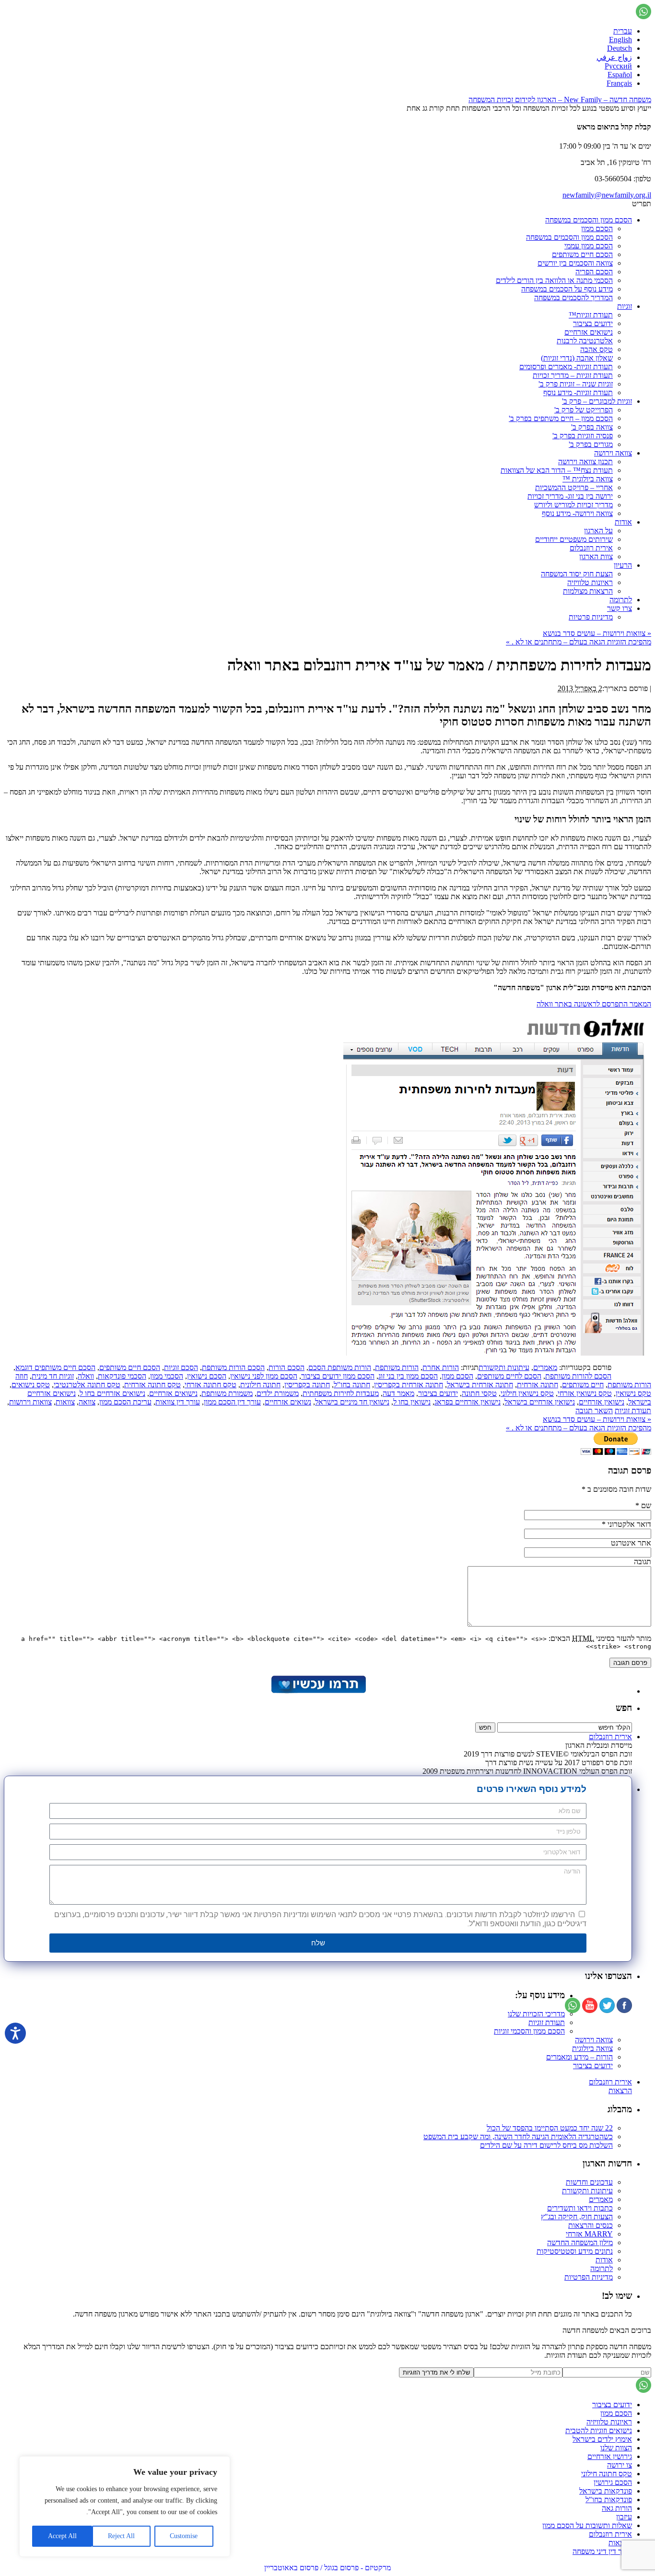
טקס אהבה (597, 349)
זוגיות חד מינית (53, 1376)
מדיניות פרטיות (591, 617)
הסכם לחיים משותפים (509, 1376)
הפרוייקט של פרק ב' (584, 410)
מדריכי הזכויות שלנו (536, 2014)
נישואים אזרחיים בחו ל (112, 1393)
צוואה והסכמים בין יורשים (575, 263)
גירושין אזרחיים (610, 2456)
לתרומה (621, 600)
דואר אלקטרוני (629, 1524)
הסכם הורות (287, 1367)
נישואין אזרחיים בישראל (540, 1402)
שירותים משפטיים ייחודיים (574, 539)
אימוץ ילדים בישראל (602, 2439)
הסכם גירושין (613, 2482)
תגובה (643, 1562)
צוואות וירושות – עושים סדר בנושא (597, 633)
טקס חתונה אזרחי (211, 1385)
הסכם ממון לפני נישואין (264, 1376)
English (620, 40)
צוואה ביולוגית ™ (588, 479)
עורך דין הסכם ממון (232, 1402)
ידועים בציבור (593, 323)
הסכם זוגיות (181, 1367)
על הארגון (598, 531)
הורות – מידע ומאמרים (579, 2057)
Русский (618, 66)
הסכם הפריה (594, 272)
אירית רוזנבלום (591, 548)
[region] (125, 2506)
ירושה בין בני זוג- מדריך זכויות (570, 496)
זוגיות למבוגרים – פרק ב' (597, 401)
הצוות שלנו (616, 2448)
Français (619, 83)
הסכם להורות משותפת (578, 1376)
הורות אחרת (441, 1367)
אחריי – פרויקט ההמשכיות (574, 487)
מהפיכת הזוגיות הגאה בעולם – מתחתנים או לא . (579, 642)
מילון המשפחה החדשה (580, 2242)
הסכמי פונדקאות (122, 1376)
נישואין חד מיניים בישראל (352, 1402)
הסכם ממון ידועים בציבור (338, 1376)
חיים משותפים (583, 1385)
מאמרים (545, 1367)
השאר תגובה (594, 1411)
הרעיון (623, 565)
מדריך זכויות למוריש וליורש (573, 505)
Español (620, 75)
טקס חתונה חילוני (607, 2474)
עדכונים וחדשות (589, 2182)
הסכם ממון (597, 228)
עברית (623, 31)
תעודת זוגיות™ (591, 315)
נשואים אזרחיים (288, 1402)
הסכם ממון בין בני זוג (408, 1376)
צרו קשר (620, 608)
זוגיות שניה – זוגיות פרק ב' (576, 384)
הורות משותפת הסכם (340, 1367)
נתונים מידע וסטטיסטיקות (575, 2251)
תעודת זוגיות (633, 1411)
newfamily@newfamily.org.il (607, 195)
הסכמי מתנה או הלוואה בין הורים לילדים (554, 280)
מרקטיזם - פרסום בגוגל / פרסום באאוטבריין (327, 2568)
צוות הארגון (596, 556)
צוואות (65, 1402)
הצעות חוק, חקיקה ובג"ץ (577, 2217)
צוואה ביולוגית (592, 2048)
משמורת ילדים (278, 1393)
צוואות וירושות (30, 1402)
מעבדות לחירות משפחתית (341, 1393)
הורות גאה (617, 2508)
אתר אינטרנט (631, 1543)
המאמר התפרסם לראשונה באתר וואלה (594, 1004)
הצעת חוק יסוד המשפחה (577, 574)
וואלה (86, 1376)
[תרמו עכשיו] (318, 1691)
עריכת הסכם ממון (125, 1402)
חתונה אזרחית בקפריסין (409, 1385)
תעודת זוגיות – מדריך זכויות (573, 375)
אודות (623, 522)
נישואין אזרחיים (602, 1402)
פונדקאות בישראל (606, 2491)
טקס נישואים (31, 1385)
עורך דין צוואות (178, 1402)
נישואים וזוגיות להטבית (599, 2430)
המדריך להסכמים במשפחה (573, 298)
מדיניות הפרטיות (589, 2277)
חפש (624, 1708)
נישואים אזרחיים (589, 332)
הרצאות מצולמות (588, 591)
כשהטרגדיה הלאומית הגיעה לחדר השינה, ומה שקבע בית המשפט (518, 2137)
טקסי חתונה (479, 1393)
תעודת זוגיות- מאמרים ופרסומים (566, 367)
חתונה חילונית (260, 1385)
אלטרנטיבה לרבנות (585, 341)
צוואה (87, 1402)
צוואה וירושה (613, 453)
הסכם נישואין (207, 1376)
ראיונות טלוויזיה (590, 582)
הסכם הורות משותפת (233, 1367)
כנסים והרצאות (591, 2225)
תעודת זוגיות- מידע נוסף (578, 392)
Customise (184, 2536)
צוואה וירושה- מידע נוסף (577, 513)
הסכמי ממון (167, 1376)
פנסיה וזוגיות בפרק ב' (583, 436)
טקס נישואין (633, 1393)
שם (646, 1505)
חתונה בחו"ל (352, 1385)
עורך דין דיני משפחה (602, 2551)
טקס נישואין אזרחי (585, 1393)
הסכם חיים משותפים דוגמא (55, 1367)
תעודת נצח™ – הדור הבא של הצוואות (557, 470)
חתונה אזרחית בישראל (480, 1385)
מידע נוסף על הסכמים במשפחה (567, 289)
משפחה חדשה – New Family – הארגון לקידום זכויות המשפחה (560, 100)
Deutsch (620, 48)
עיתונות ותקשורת (504, 1367)
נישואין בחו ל (412, 1402)
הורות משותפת (397, 1367)
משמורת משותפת (227, 1393)
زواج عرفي (614, 57)
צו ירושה (620, 2465)
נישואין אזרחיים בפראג (468, 1402)
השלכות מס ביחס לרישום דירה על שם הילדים (546, 2145)
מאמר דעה (398, 1393)
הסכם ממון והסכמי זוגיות (529, 2031)
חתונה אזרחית (538, 1385)
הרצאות (620, 2090)
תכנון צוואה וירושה (585, 462)
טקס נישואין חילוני (527, 1393)
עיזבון (624, 2517)
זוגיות (625, 306)
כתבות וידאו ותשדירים (580, 2208)
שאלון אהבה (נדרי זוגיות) (577, 358)
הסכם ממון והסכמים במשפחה (589, 220)
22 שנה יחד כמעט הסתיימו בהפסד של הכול (550, 2128)
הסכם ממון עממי (589, 246)
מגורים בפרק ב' (591, 444)
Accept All (62, 2536)
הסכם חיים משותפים (582, 254)
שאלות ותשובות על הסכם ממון (587, 2525)
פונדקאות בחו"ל (609, 2500)
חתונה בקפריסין (307, 1385)
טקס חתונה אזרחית (152, 1385)
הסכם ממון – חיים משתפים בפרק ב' (561, 418)
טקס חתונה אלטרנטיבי (87, 1385)
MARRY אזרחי (589, 2234)
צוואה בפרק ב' (592, 427)
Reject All (121, 2536)
